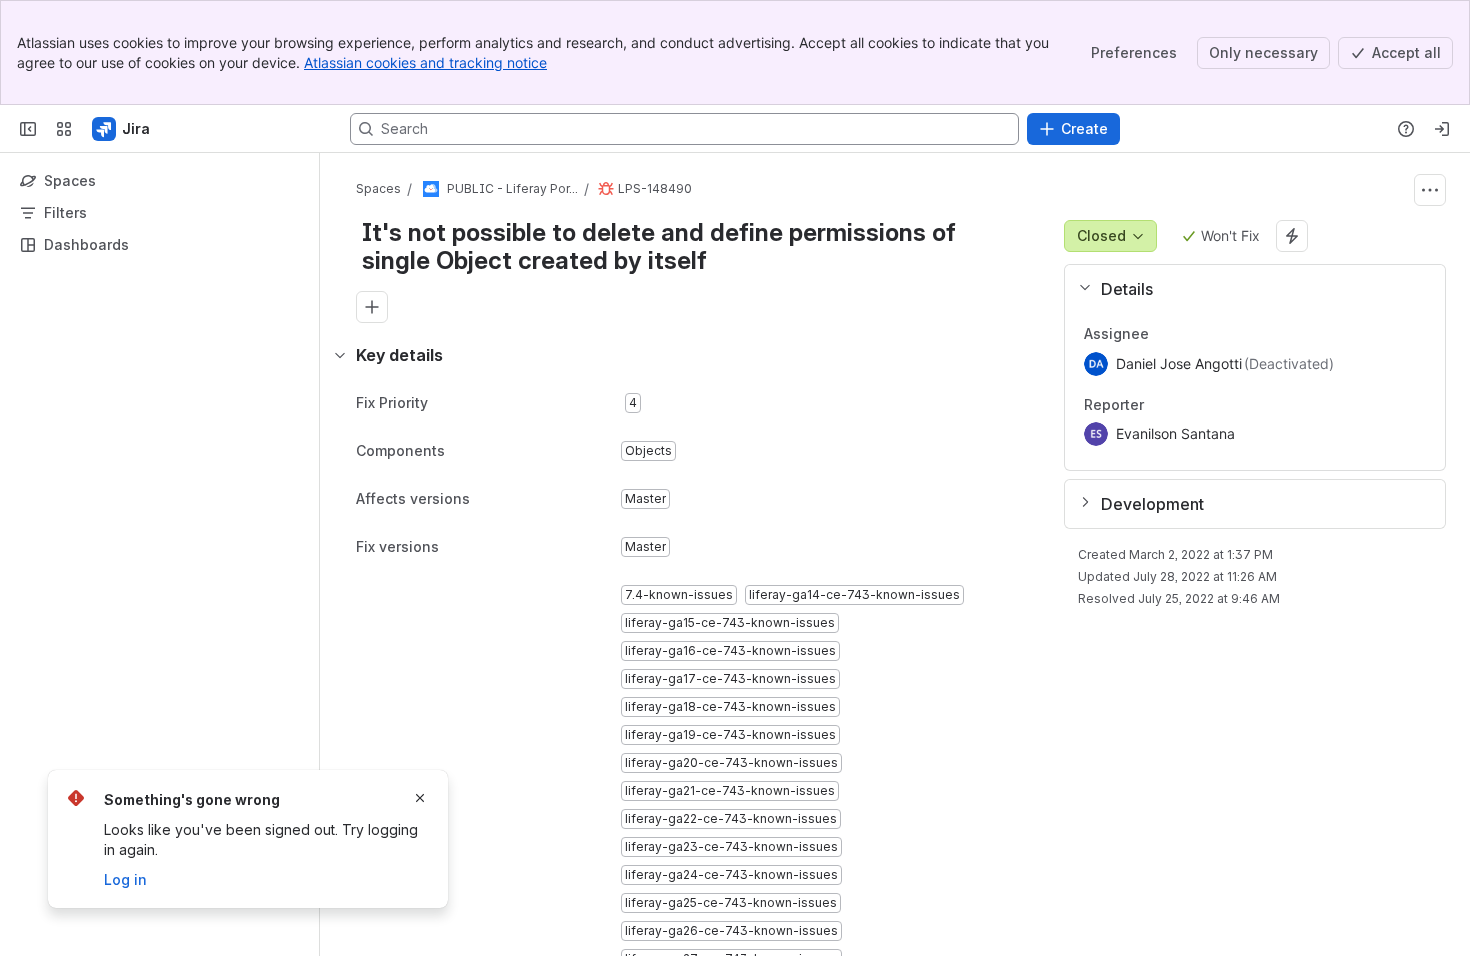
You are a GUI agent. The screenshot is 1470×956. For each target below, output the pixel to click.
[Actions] (1430, 190)
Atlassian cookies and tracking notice (425, 62)
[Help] (1406, 129)
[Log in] (1442, 129)
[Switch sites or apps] (64, 129)
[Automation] (1292, 236)
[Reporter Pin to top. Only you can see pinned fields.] (1188, 405)
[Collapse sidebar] (28, 129)
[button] (1247, 289)
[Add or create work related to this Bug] (372, 307)
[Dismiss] (420, 798)
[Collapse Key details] (340, 355)
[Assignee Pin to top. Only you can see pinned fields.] (1193, 334)
